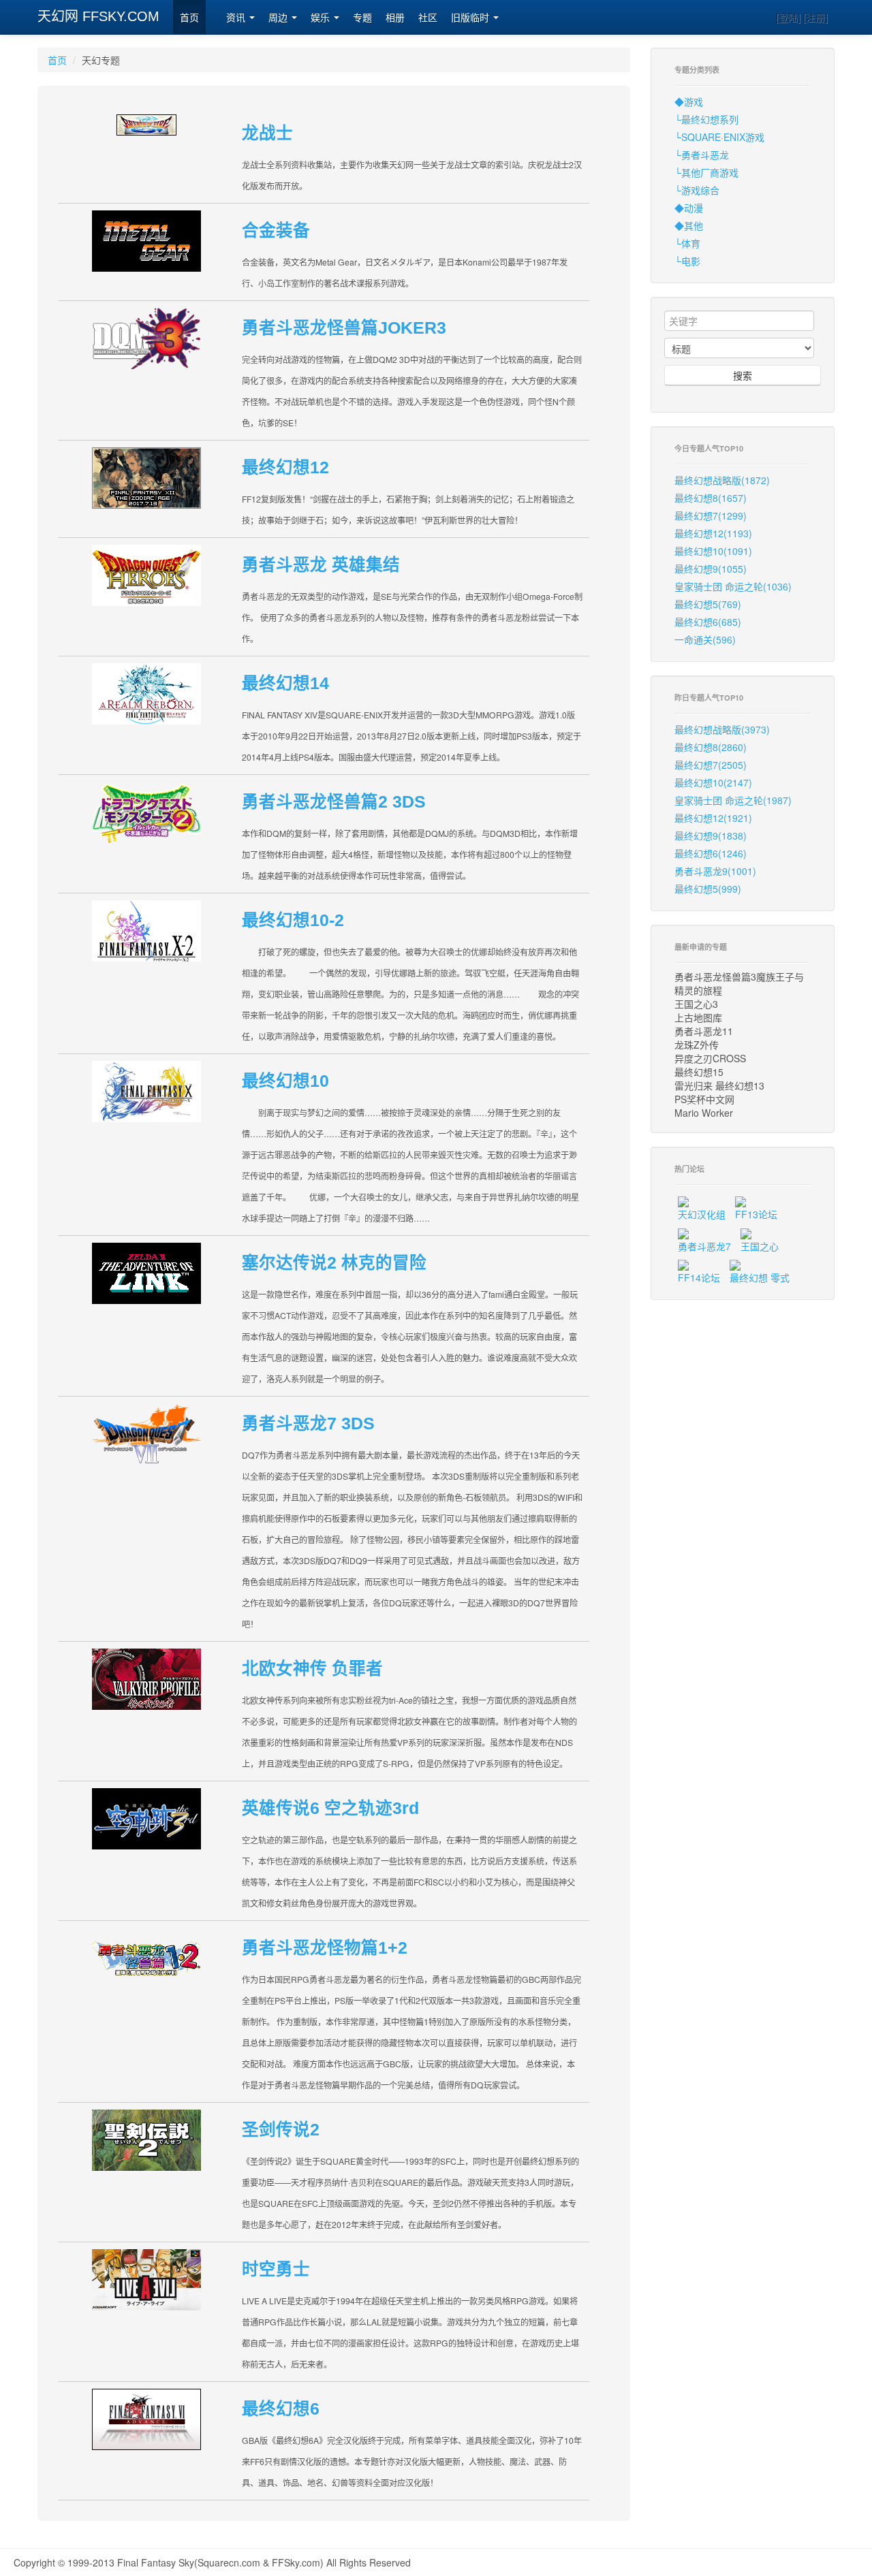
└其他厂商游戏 (706, 172)
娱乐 (322, 18)
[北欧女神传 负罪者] (146, 1677)
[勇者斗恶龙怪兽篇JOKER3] (146, 337)
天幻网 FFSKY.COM (98, 16)
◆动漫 (689, 208)
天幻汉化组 (702, 1214)
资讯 (237, 18)
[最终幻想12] (146, 476)
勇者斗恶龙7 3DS (308, 1424)
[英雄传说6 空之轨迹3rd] (146, 1817)
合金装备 (276, 230)
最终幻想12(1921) (713, 818)
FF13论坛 (756, 1214)
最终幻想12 (285, 467)
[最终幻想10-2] (146, 929)
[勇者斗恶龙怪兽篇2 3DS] (146, 811)
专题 (362, 18)
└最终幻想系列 (706, 119)
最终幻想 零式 (760, 1277)
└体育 (687, 243)
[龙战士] (146, 123)
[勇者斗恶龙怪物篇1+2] (146, 1957)
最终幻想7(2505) (711, 765)
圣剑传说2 (281, 2130)
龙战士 (267, 133)
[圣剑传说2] (146, 2138)
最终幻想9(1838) (711, 836)
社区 (428, 18)
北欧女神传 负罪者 (312, 1669)
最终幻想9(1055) (711, 569)
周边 (279, 18)
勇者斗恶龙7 (704, 1246)
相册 (395, 18)
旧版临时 (471, 18)
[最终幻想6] (146, 2418)
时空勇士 (276, 2269)
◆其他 (689, 225)
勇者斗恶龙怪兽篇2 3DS (334, 802)
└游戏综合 (697, 190)
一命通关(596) (705, 639)
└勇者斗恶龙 (702, 155)
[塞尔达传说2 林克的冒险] (146, 1272)
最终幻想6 (281, 2409)
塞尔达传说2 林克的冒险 (334, 1263)
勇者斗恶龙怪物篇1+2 (325, 1948)
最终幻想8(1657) (711, 498)
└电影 (687, 261)
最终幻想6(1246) (711, 853)
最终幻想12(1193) (713, 533)
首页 (189, 18)
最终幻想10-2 (293, 920)
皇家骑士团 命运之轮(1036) (733, 586)
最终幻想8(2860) (711, 747)
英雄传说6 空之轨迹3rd (330, 1808)
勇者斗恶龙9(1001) (715, 871)
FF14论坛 (699, 1277)
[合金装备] (146, 239)
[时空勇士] (146, 2278)
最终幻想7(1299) (711, 515)
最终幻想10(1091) (713, 551)
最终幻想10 (285, 1081)
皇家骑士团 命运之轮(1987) (733, 800)
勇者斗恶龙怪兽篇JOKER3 (344, 328)
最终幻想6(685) (708, 622)
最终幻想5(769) (708, 604)
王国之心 (760, 1246)
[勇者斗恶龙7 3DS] (146, 1432)
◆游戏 (689, 101)
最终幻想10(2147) (713, 782)
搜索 (743, 375)
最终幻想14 (285, 683)
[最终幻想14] (146, 692)
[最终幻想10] (146, 1090)
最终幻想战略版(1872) (722, 480)
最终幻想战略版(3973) (722, 729)
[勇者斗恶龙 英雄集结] (146, 574)
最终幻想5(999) (708, 889)
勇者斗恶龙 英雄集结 (321, 565)
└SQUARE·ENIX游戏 (719, 137)
